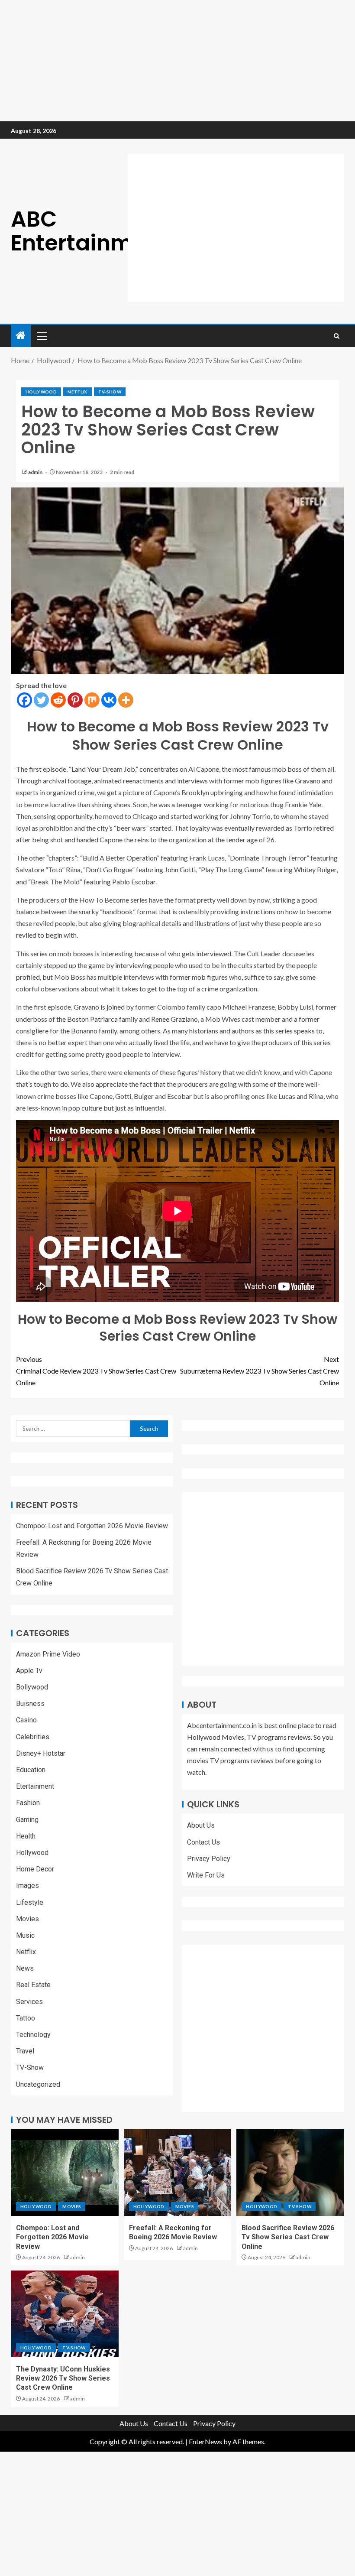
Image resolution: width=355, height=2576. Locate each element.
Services (29, 2002)
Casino (26, 1720)
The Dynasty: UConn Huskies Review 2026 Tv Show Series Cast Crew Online (63, 2378)
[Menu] (41, 336)
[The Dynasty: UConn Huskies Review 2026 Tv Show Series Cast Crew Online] (65, 2314)
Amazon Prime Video (48, 1654)
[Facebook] (24, 700)
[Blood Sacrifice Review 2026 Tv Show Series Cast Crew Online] (290, 2173)
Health (26, 1836)
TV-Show (110, 392)
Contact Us (203, 1842)
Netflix (77, 392)
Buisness (30, 1704)
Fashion (28, 1803)
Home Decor (35, 1869)
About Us (201, 1825)
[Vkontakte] (109, 700)
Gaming (27, 1820)
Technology (33, 2035)
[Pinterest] (75, 700)
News (25, 1968)
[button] (41, 336)
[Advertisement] (177, 61)
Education (31, 1770)
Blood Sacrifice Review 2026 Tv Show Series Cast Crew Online (288, 2237)
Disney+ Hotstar (41, 1753)
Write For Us (206, 1875)
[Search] (337, 336)
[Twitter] (41, 700)
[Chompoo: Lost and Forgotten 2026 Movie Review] (65, 2173)
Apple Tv (29, 1671)
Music (25, 1935)
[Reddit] (58, 700)
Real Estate (33, 1985)
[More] (126, 700)
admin (36, 472)
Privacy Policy (209, 1859)
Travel (25, 2051)
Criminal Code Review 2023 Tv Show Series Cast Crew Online (96, 1371)
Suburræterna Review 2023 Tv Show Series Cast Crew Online (260, 1371)
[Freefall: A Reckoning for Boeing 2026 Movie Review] (178, 2173)
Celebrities (33, 1737)
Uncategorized (38, 2084)
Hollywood (41, 392)
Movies (27, 1919)
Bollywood (32, 1687)
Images (27, 1886)
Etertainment (35, 1786)
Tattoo (26, 2018)
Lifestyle (30, 1902)
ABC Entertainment (90, 231)
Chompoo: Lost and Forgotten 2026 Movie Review (92, 1526)
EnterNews (205, 2441)
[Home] (21, 336)
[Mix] (92, 700)
